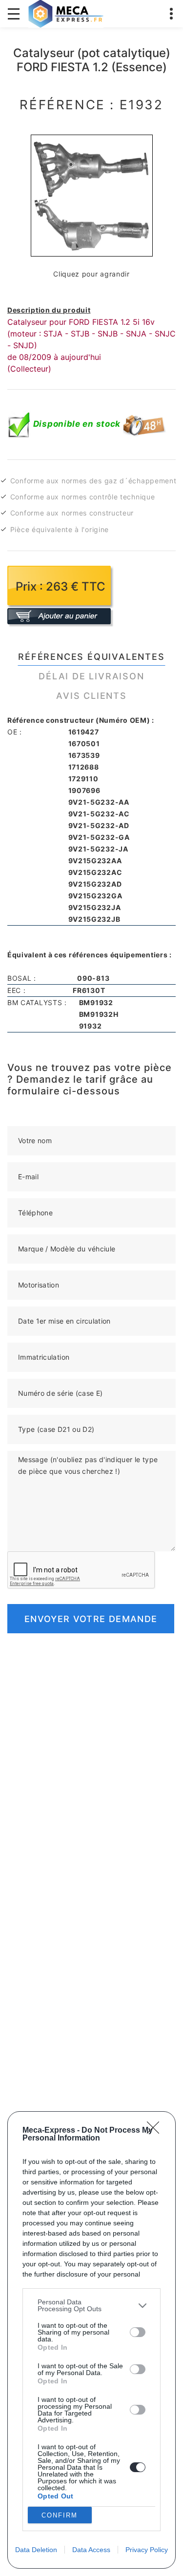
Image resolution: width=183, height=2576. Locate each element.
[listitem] (91, 2305)
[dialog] (91, 2340)
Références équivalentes (91, 657)
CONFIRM (60, 2515)
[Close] (156, 2131)
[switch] (138, 2332)
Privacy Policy (147, 2550)
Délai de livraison (91, 676)
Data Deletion (36, 2550)
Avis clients (91, 696)
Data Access (91, 2550)
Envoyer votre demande (91, 1619)
